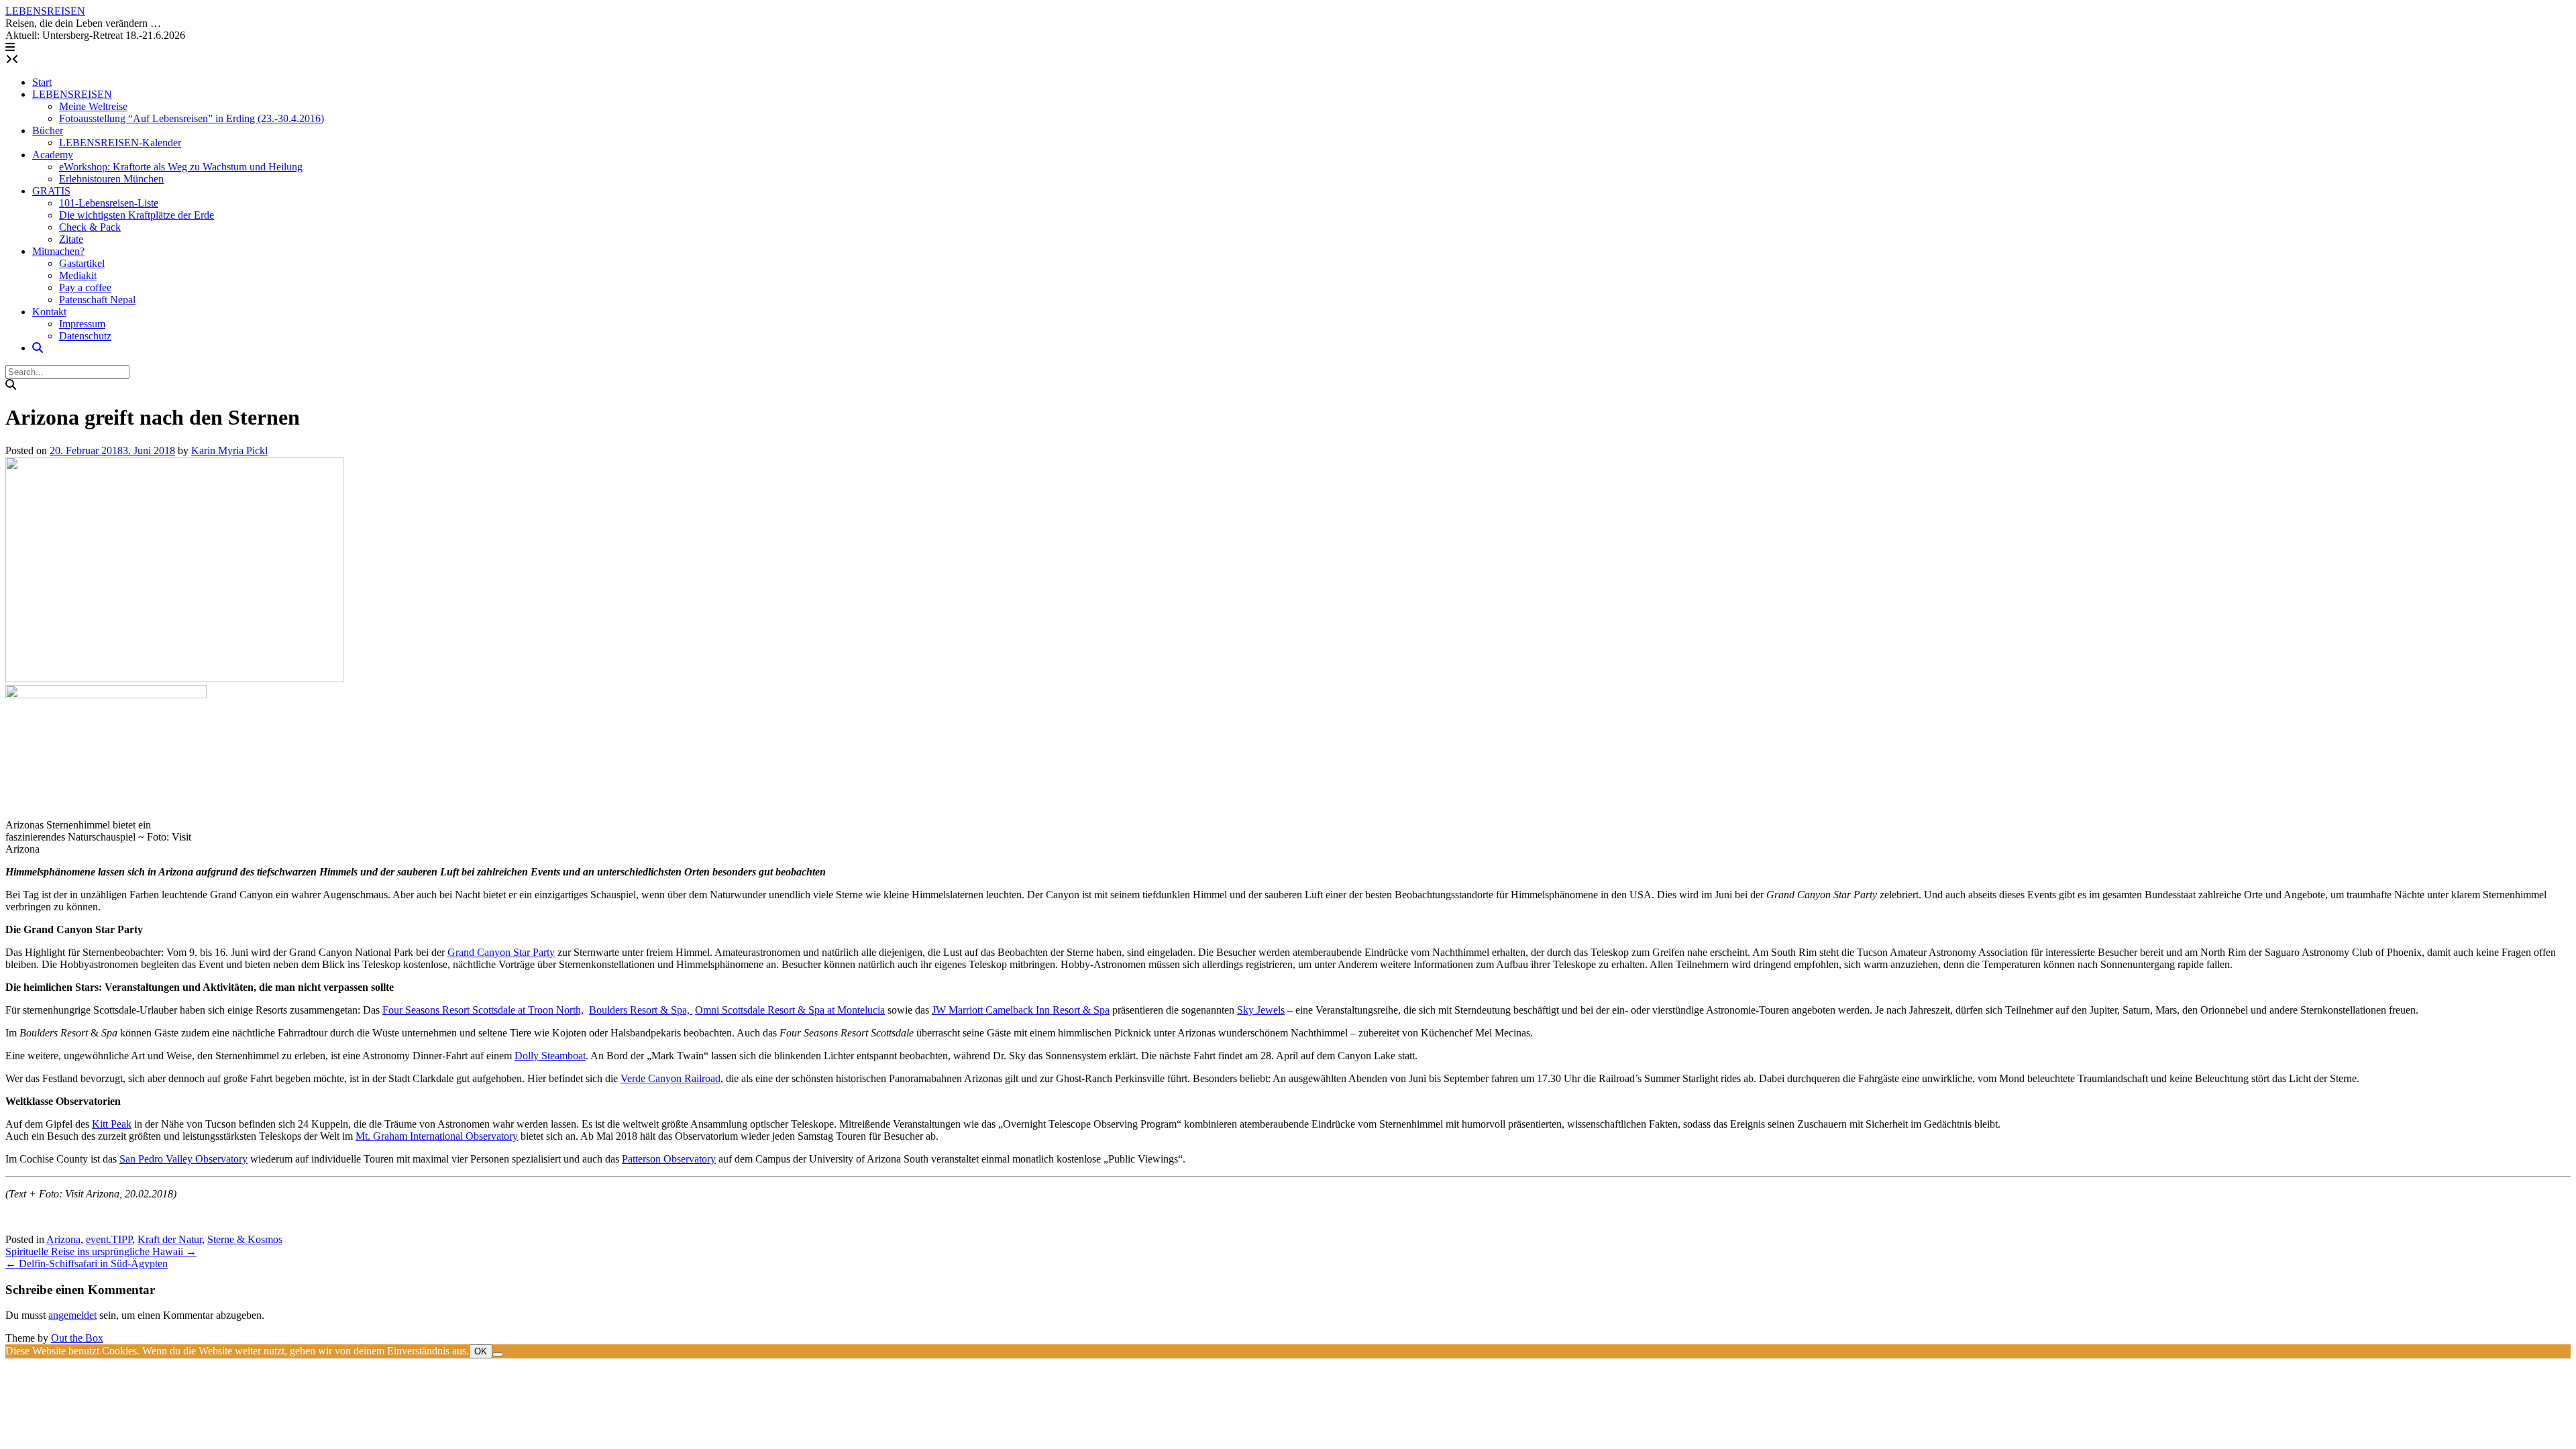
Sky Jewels (1261, 1010)
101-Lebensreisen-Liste (109, 203)
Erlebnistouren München (111, 179)
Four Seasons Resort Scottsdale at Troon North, (483, 1010)
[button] (10, 47)
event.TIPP (109, 1239)
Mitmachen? (58, 251)
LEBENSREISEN (45, 11)
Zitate (71, 239)
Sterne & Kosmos (245, 1239)
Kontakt (49, 312)
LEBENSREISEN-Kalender (120, 143)
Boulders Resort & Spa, (641, 1010)
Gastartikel (82, 263)
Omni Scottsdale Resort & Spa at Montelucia (790, 1010)
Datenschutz (85, 336)
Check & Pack (90, 227)
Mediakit (78, 275)
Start (42, 82)
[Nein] (498, 1354)
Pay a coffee (85, 287)
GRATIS (51, 191)
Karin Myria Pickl (229, 450)
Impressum (82, 324)
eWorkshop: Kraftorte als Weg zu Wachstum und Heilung (181, 167)
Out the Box (77, 1338)
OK (481, 1351)
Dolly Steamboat (550, 1056)
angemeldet (72, 1315)
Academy (53, 155)
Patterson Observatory (669, 1159)
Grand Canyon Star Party (501, 952)
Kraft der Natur (170, 1239)
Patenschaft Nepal (97, 300)
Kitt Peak (112, 1124)
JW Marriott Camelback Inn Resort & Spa (1021, 1010)
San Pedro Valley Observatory (183, 1159)
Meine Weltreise (93, 106)
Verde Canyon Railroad (670, 1078)
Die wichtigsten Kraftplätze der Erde (137, 215)
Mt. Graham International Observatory (437, 1136)
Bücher (48, 130)
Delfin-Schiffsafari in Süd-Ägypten (87, 1264)
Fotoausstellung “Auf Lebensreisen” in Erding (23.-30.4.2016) (192, 118)
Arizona (63, 1239)
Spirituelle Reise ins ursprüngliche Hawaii (101, 1251)
